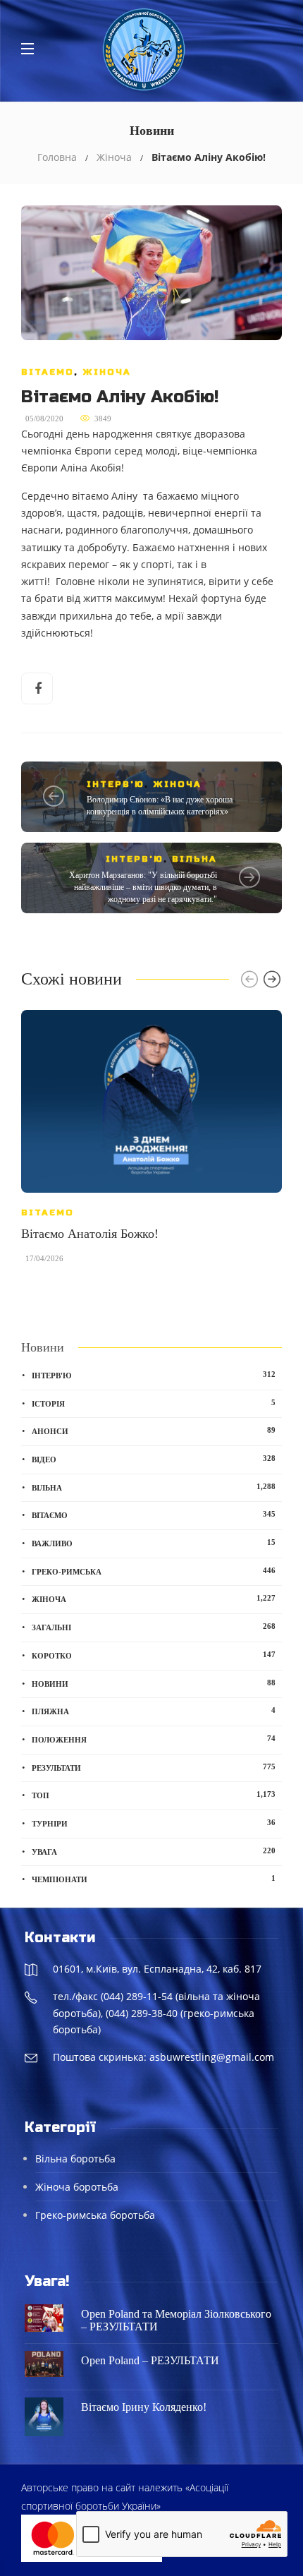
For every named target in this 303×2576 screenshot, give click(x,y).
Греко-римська (154, 1571)
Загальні (154, 1627)
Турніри (154, 1823)
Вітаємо (48, 372)
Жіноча (114, 157)
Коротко (154, 1655)
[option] (151, 1144)
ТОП (154, 1795)
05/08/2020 (44, 419)
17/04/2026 (44, 1258)
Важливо (154, 1543)
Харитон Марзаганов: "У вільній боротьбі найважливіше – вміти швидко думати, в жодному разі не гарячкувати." (143, 887)
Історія (154, 1403)
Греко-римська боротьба (95, 2215)
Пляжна (154, 1711)
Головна (57, 157)
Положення (154, 1739)
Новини (154, 1683)
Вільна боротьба (75, 2159)
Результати (154, 1767)
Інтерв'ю (116, 784)
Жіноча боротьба (77, 2187)
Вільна (194, 859)
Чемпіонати (154, 1879)
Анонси (154, 1431)
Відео (154, 1459)
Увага (154, 1851)
